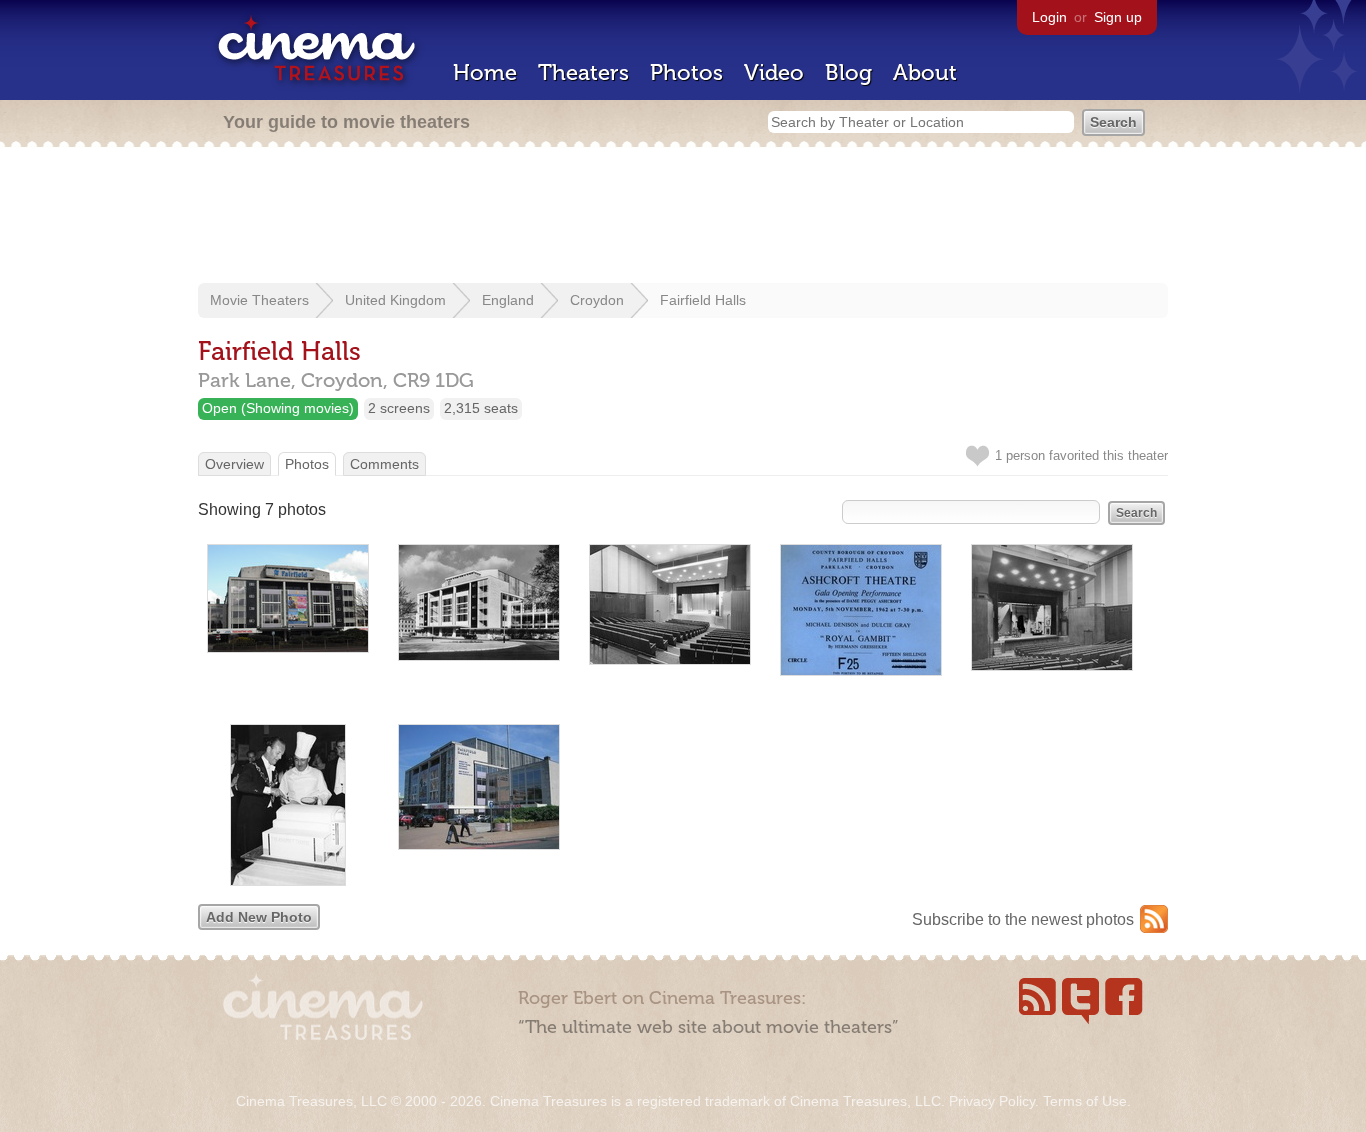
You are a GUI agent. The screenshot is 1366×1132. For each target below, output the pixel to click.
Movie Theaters (259, 300)
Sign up (1118, 17)
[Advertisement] (683, 217)
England (508, 300)
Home (485, 72)
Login (1049, 17)
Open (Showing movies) (278, 408)
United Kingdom (395, 300)
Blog (848, 72)
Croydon (597, 300)
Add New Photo (259, 917)
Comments (384, 464)
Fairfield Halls (703, 300)
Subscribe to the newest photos (1023, 919)
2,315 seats (481, 408)
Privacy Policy (992, 1101)
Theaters (583, 72)
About (925, 72)
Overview (234, 464)
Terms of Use (1085, 1101)
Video (774, 72)
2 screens (399, 408)
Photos (686, 72)
